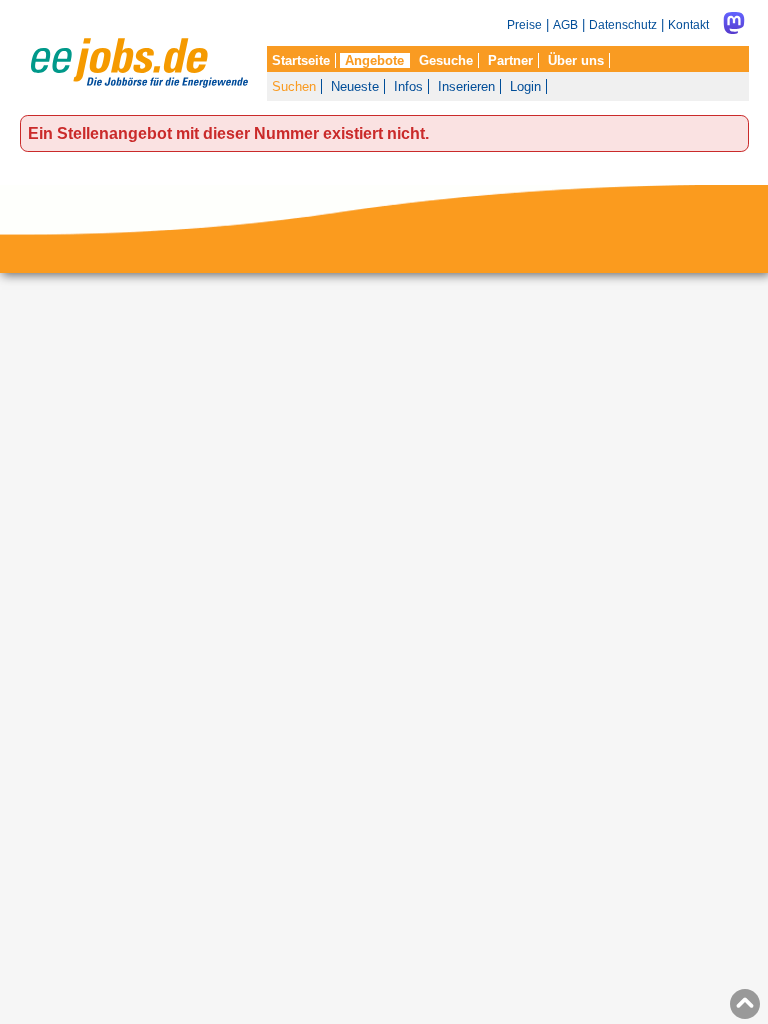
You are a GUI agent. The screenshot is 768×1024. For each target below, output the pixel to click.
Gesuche (446, 60)
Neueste (355, 86)
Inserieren (466, 86)
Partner (510, 60)
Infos (408, 86)
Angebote (374, 60)
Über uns (576, 60)
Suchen (294, 86)
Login (525, 86)
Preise (524, 24)
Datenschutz (623, 24)
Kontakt (688, 24)
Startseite (301, 60)
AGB (565, 24)
